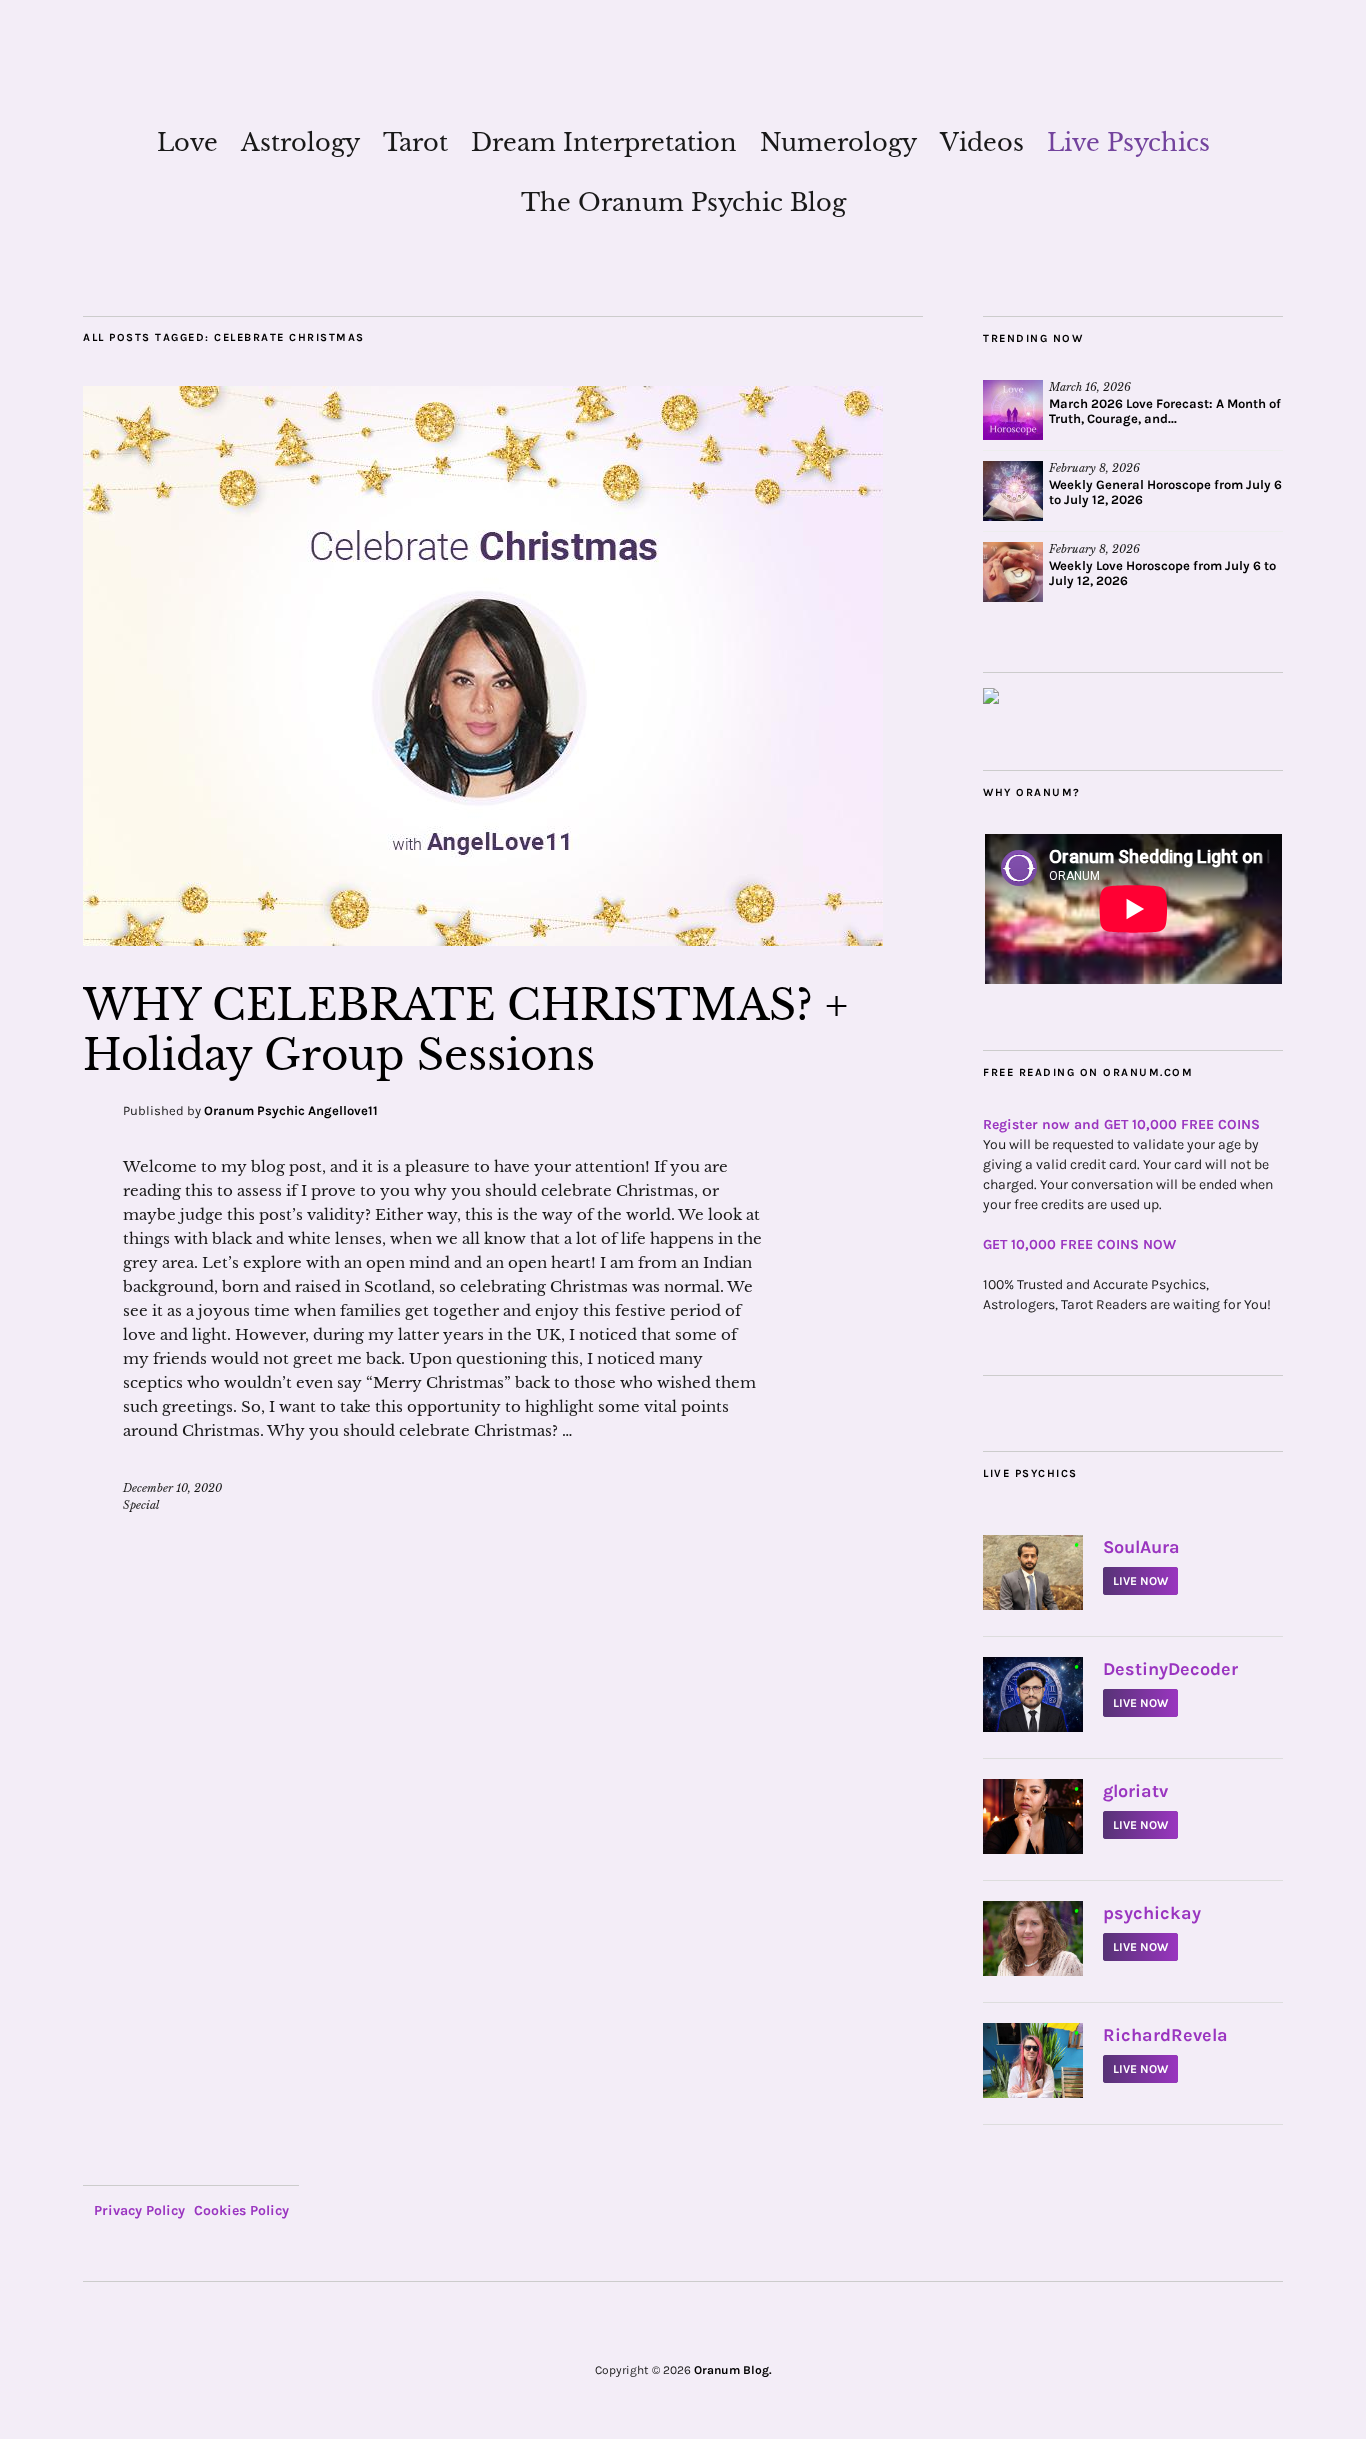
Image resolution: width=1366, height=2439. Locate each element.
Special (141, 1505)
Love (187, 142)
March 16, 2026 (1090, 387)
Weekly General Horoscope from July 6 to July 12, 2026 (1165, 492)
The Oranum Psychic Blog (683, 202)
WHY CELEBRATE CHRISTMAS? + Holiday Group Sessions (465, 1030)
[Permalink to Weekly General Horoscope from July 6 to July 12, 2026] (1013, 491)
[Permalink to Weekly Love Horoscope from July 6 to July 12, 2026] (1013, 572)
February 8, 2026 (1094, 468)
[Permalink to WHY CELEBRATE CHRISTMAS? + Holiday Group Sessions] (483, 940)
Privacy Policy (139, 2210)
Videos (982, 142)
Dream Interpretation (604, 142)
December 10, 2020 (172, 1488)
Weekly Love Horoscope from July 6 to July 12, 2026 (1162, 573)
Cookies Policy (241, 2210)
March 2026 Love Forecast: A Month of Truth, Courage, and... (1165, 411)
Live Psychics (1128, 142)
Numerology (838, 142)
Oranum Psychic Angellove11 (291, 1110)
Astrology (300, 142)
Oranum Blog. (733, 2370)
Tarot (415, 142)
